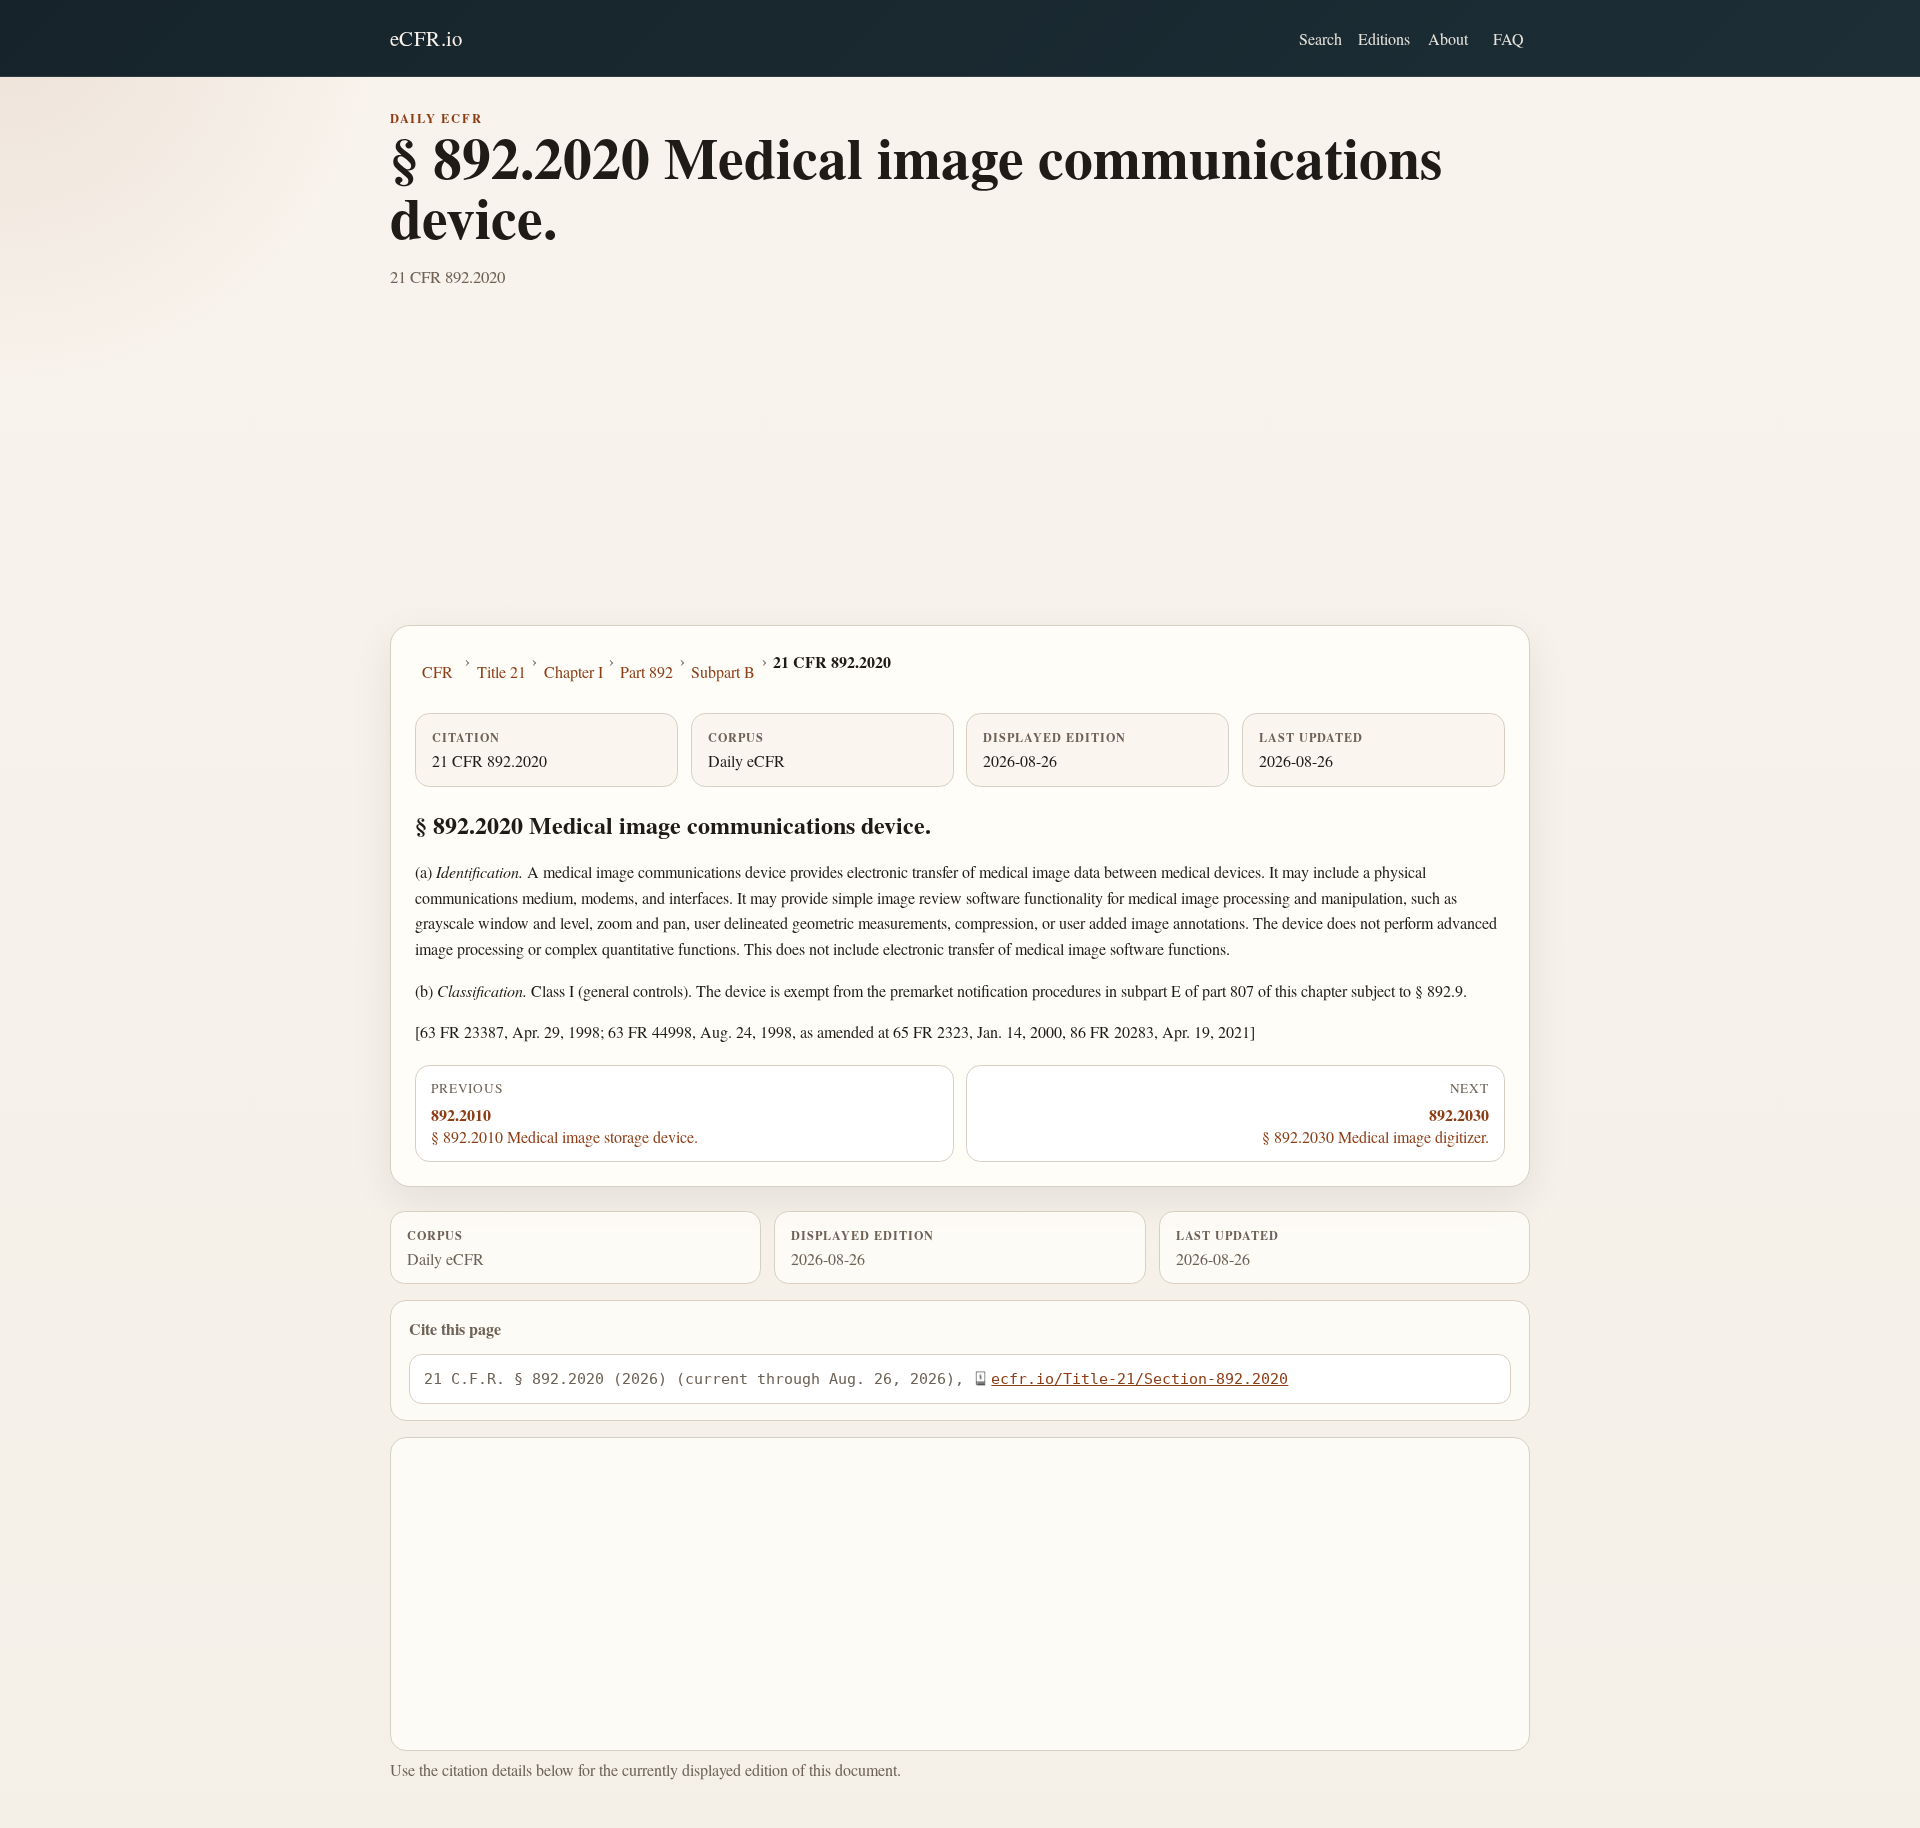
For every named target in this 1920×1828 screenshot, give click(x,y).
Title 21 (501, 671)
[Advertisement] (960, 475)
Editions (1384, 38)
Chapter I (573, 671)
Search (1320, 38)
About (1448, 38)
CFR (437, 671)
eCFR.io (426, 38)
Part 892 (646, 671)
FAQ (1508, 38)
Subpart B (723, 671)
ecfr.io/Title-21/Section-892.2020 (1139, 1378)
